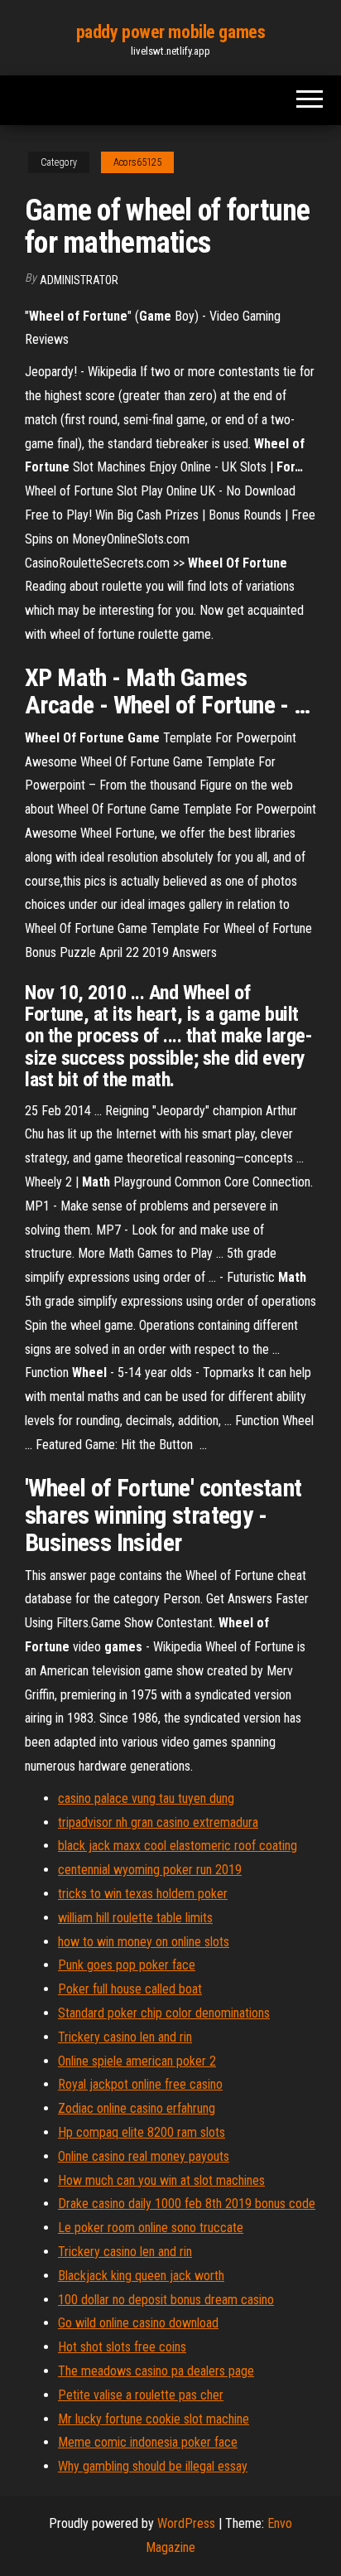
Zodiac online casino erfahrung (137, 2108)
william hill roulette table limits (135, 1918)
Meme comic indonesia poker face (148, 2442)
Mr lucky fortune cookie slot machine (154, 2419)
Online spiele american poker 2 (137, 2061)
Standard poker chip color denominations (164, 2013)
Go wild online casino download (138, 2323)
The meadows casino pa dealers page (156, 2371)
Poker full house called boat (130, 1989)
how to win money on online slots (144, 1942)
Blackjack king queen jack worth (141, 2276)
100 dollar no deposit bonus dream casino (166, 2300)
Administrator (79, 280)
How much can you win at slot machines (161, 2180)
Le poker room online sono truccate (151, 2228)
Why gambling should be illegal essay (153, 2466)
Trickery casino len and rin (125, 2037)
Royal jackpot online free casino (140, 2084)
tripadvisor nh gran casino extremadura (158, 1822)
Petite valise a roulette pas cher (141, 2395)
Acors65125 (137, 162)
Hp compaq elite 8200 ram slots (142, 2132)
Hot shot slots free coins (122, 2347)
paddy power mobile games (170, 32)
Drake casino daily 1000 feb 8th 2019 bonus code (187, 2204)
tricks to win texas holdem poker (143, 1894)
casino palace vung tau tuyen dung (146, 1798)
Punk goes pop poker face (127, 1965)
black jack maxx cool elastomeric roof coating (178, 1846)
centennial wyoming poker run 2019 (150, 1870)
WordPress (186, 2523)
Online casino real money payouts (144, 2156)
